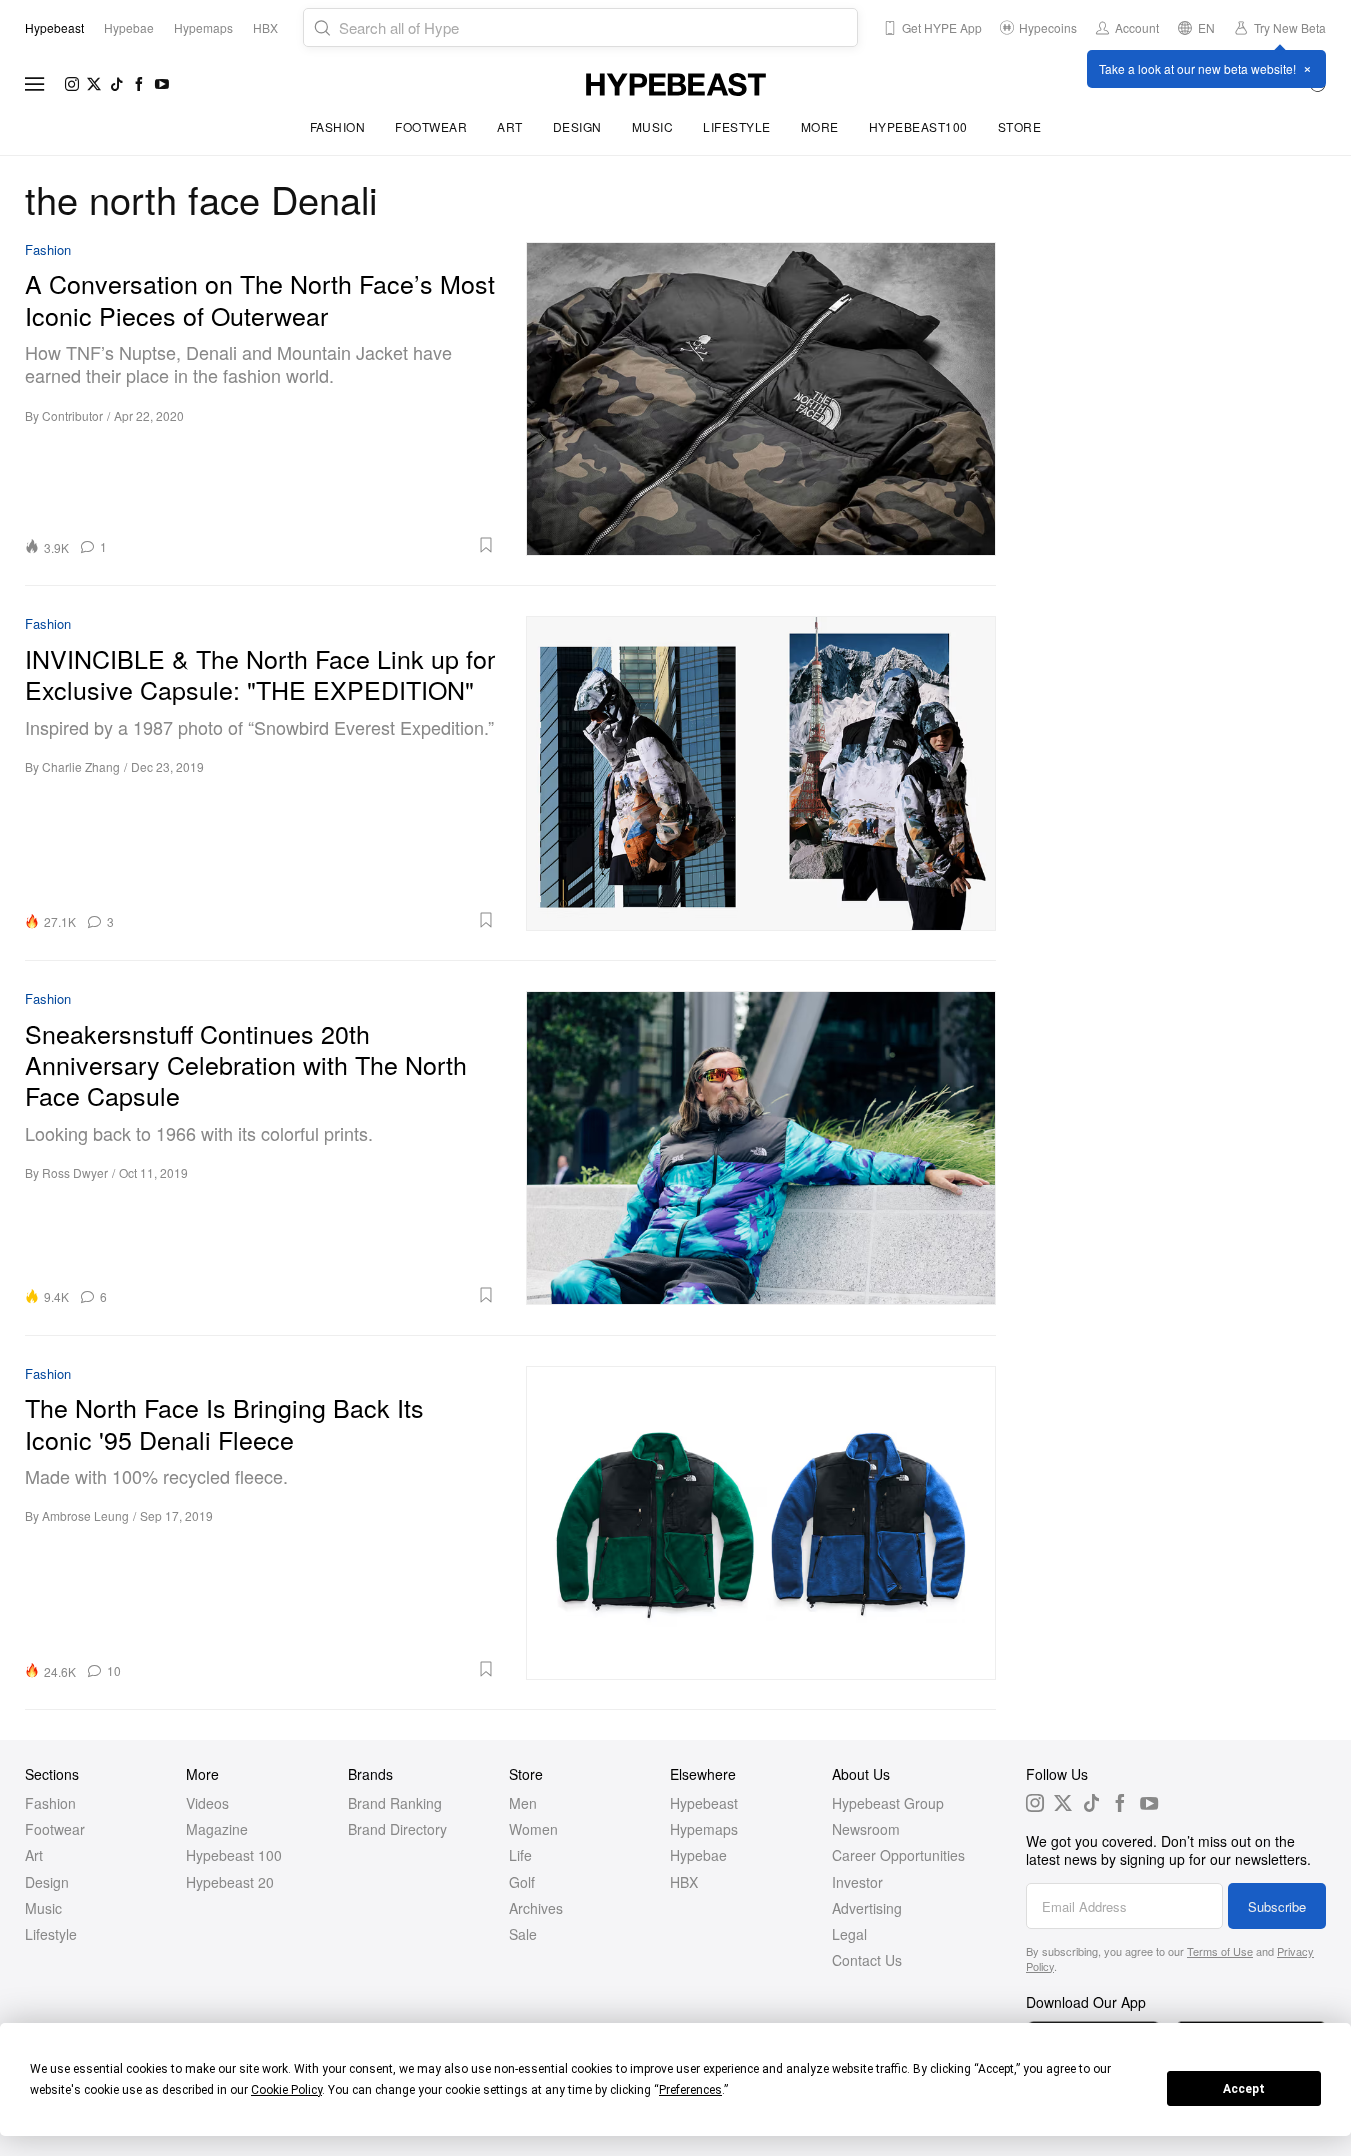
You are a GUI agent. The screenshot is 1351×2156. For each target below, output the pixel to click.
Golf (522, 1882)
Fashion (338, 126)
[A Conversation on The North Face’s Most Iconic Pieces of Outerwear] (761, 399)
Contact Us (867, 1960)
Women (533, 1829)
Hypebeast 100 (234, 1855)
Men (523, 1803)
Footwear (431, 126)
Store (1020, 126)
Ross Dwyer (75, 1172)
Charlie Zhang (81, 766)
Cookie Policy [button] (286, 2090)
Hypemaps (704, 1829)
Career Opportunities (898, 1855)
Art (510, 126)
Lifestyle (737, 126)
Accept (1244, 2089)
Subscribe (1277, 1906)
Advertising (867, 1908)
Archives (536, 1908)
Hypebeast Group (888, 1803)
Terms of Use (1220, 1951)
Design (577, 126)
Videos (207, 1803)
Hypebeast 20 (230, 1882)
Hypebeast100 (918, 126)
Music (653, 126)
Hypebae (698, 1855)
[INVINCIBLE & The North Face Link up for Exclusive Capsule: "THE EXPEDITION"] (761, 773)
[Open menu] (35, 84)
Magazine (217, 1829)
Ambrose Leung (85, 1515)
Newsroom (866, 1829)
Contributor (72, 415)
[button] (308, 545)
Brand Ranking (395, 1803)
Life (520, 1855)
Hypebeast (704, 1803)
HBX (684, 1882)
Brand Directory (397, 1829)
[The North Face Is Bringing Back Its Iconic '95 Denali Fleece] (761, 1523)
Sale (523, 1934)
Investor (857, 1882)
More (820, 126)
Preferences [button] (690, 2090)
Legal (849, 1934)
